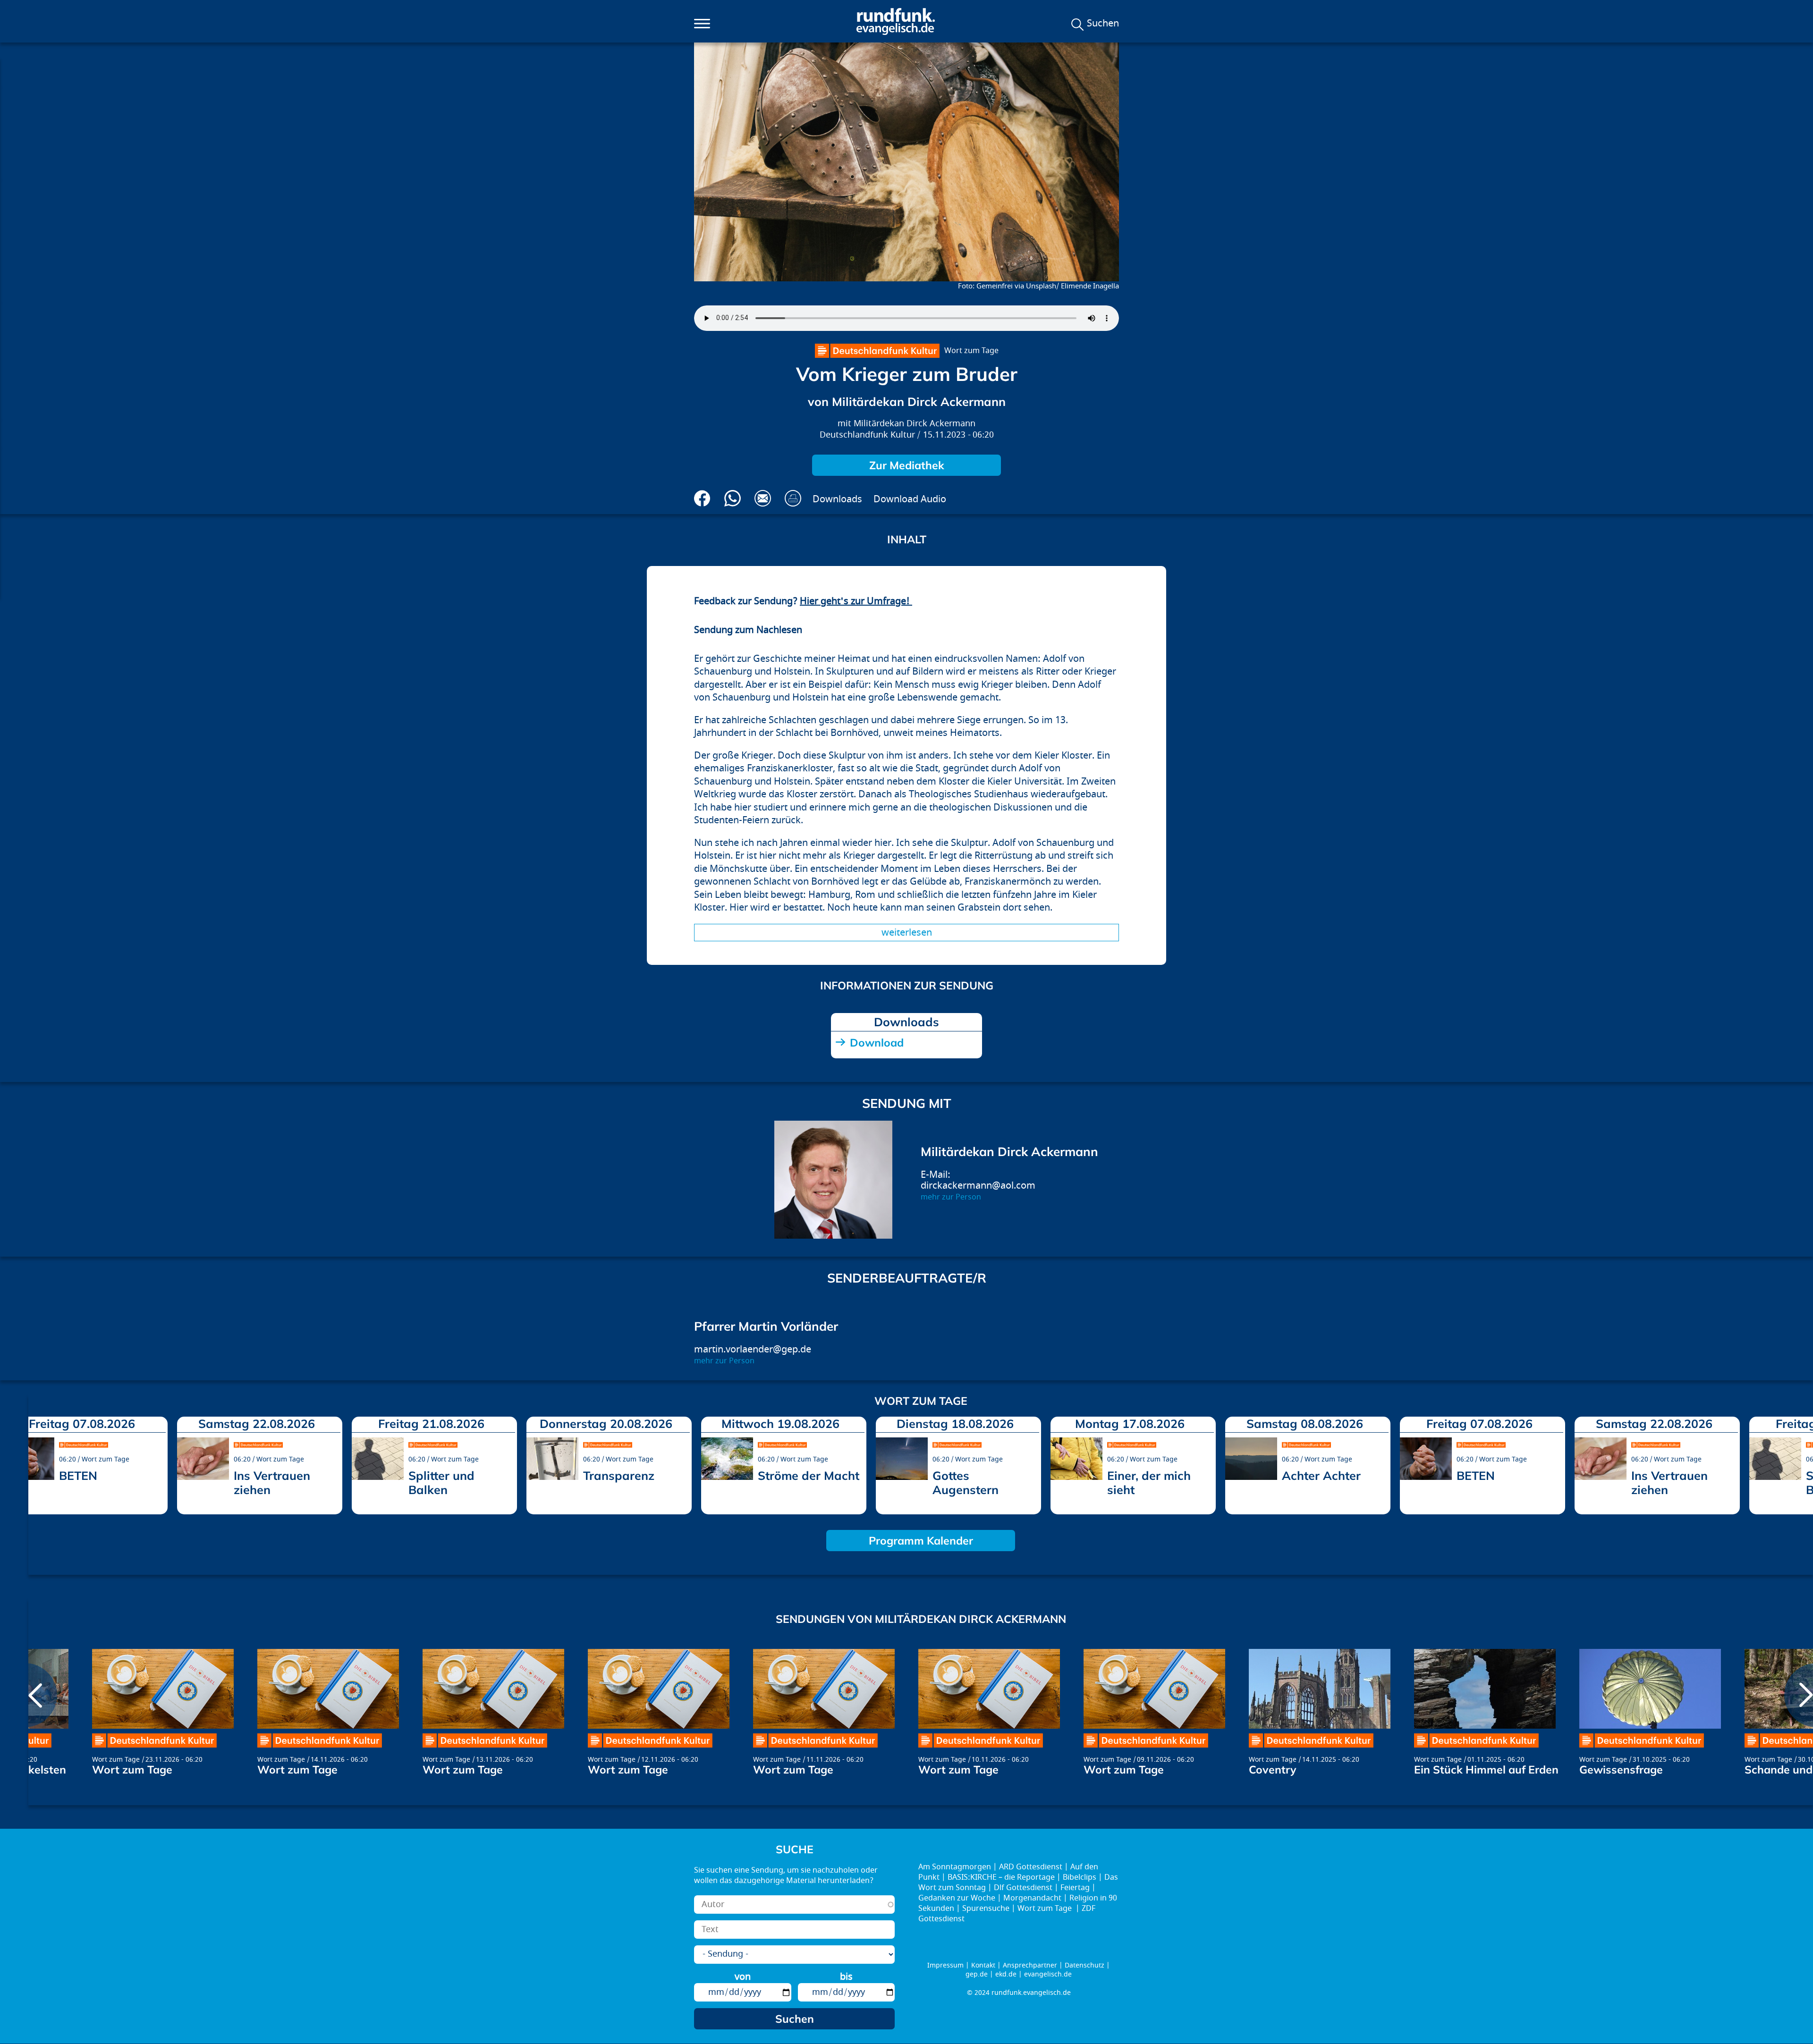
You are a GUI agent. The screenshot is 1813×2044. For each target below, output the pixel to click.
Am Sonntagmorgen (955, 1867)
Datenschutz (1084, 1965)
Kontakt (983, 1965)
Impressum (945, 1965)
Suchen (1103, 24)
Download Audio (910, 499)
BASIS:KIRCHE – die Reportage (1001, 1877)
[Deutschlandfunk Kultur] (877, 351)
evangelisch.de (1048, 1974)
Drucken (793, 498)
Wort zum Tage (971, 351)
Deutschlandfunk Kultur (867, 435)
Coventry (1272, 1769)
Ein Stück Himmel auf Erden (1486, 1769)
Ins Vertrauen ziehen (272, 1482)
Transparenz (619, 1475)
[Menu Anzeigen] (702, 24)
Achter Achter (1321, 1475)
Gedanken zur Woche (957, 1898)
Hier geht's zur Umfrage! (856, 601)
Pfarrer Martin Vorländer (766, 1326)
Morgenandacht (1032, 1898)
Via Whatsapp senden (733, 498)
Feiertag (1075, 1888)
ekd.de (1006, 1974)
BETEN (78, 1475)
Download (877, 1043)
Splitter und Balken (441, 1482)
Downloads (837, 499)
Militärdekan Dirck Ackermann (915, 424)
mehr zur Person (951, 1197)
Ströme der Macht (809, 1475)
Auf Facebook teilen (702, 498)
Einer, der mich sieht (1149, 1482)
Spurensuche (986, 1909)
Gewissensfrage (1621, 1769)
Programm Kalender (921, 1541)
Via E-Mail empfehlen (763, 498)
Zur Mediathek (907, 465)
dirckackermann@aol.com (978, 1186)
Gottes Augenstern (966, 1482)
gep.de (977, 1974)
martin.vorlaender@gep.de (753, 1349)
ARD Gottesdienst (1031, 1867)
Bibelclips (1080, 1877)
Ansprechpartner (1030, 1965)
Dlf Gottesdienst (1023, 1888)
